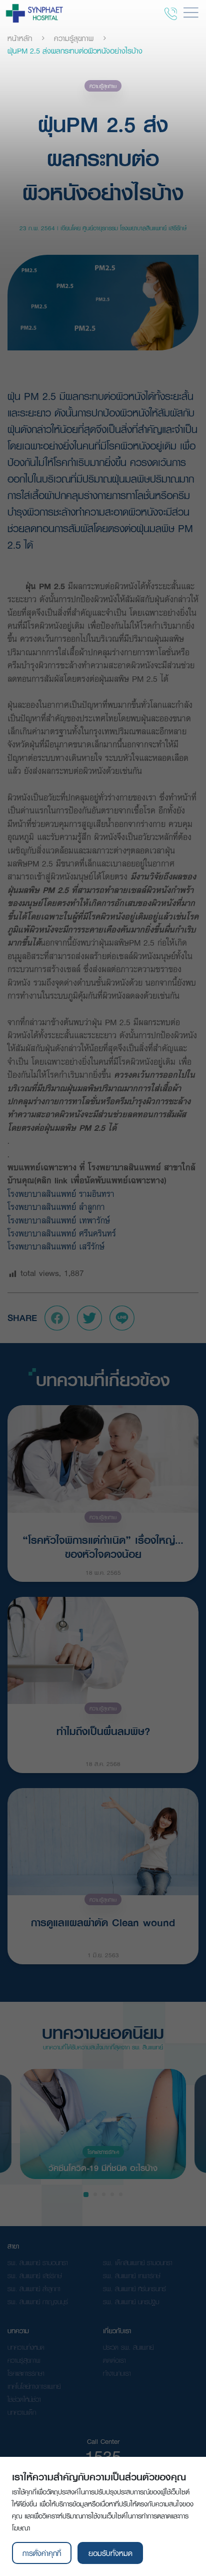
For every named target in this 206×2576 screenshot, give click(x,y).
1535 (103, 2456)
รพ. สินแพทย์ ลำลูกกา (34, 2289)
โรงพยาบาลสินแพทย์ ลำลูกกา (59, 1207)
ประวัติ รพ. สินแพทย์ (128, 2347)
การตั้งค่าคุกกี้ (42, 2553)
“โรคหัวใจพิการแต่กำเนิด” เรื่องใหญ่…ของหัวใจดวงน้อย (103, 1546)
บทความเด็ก (22, 2412)
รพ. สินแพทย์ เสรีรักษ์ (35, 2276)
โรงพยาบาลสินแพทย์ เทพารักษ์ (62, 1220)
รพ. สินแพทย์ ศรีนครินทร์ (134, 2289)
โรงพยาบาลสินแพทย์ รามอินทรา (62, 1194)
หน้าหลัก (20, 38)
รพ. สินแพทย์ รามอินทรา (38, 2263)
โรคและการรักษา (103, 2152)
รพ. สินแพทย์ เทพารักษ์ (132, 2276)
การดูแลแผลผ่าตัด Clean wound (103, 1922)
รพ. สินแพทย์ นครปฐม (131, 2302)
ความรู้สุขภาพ (74, 38)
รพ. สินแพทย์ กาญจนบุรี (38, 2302)
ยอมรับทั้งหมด (110, 2553)
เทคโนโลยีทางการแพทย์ (34, 2386)
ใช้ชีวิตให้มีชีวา (24, 2399)
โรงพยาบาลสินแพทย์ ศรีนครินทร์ (65, 1233)
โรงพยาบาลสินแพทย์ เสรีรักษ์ (56, 1246)
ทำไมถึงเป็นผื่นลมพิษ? (103, 1731)
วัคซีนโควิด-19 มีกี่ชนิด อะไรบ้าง (103, 2167)
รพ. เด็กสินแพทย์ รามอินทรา (138, 2263)
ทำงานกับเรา (117, 2373)
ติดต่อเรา (114, 2360)
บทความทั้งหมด (26, 2347)
